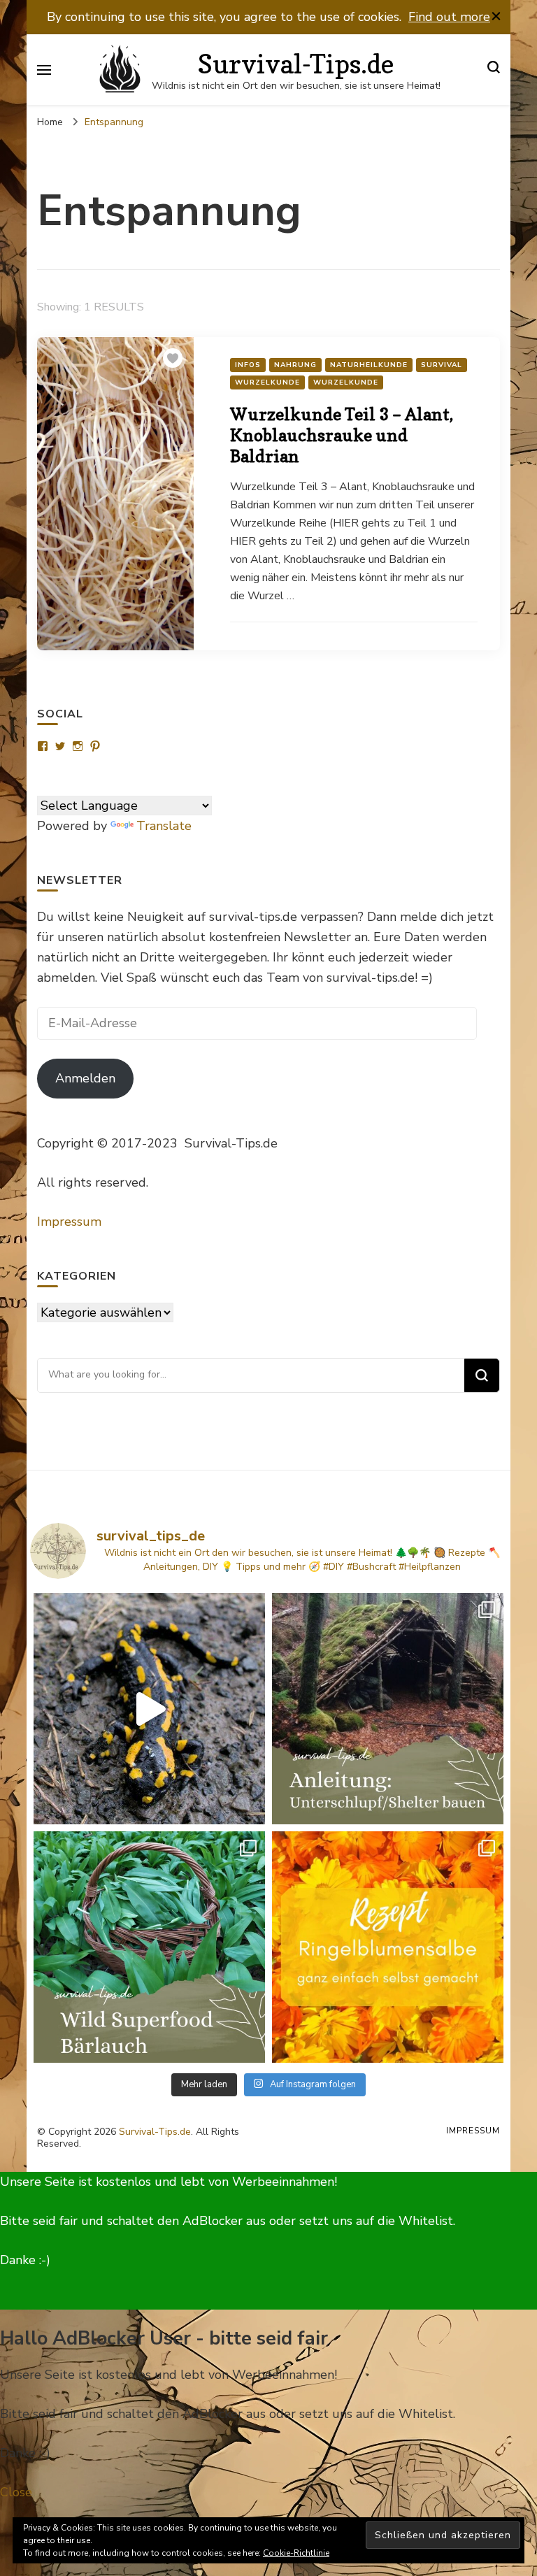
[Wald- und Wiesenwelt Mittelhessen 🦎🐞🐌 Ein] (149, 1709)
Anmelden (85, 1078)
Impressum (69, 1222)
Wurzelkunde (267, 382)
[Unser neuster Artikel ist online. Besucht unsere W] (388, 1709)
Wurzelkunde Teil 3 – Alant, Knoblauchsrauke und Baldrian (342, 435)
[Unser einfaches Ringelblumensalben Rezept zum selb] (388, 1947)
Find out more (449, 17)
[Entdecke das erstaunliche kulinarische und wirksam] (149, 1947)
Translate (164, 826)
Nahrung (295, 365)
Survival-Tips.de (296, 64)
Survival (442, 365)
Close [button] (16, 2492)
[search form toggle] (494, 70)
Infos (248, 365)
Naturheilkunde (369, 365)
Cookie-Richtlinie (296, 2553)
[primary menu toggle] (44, 70)
